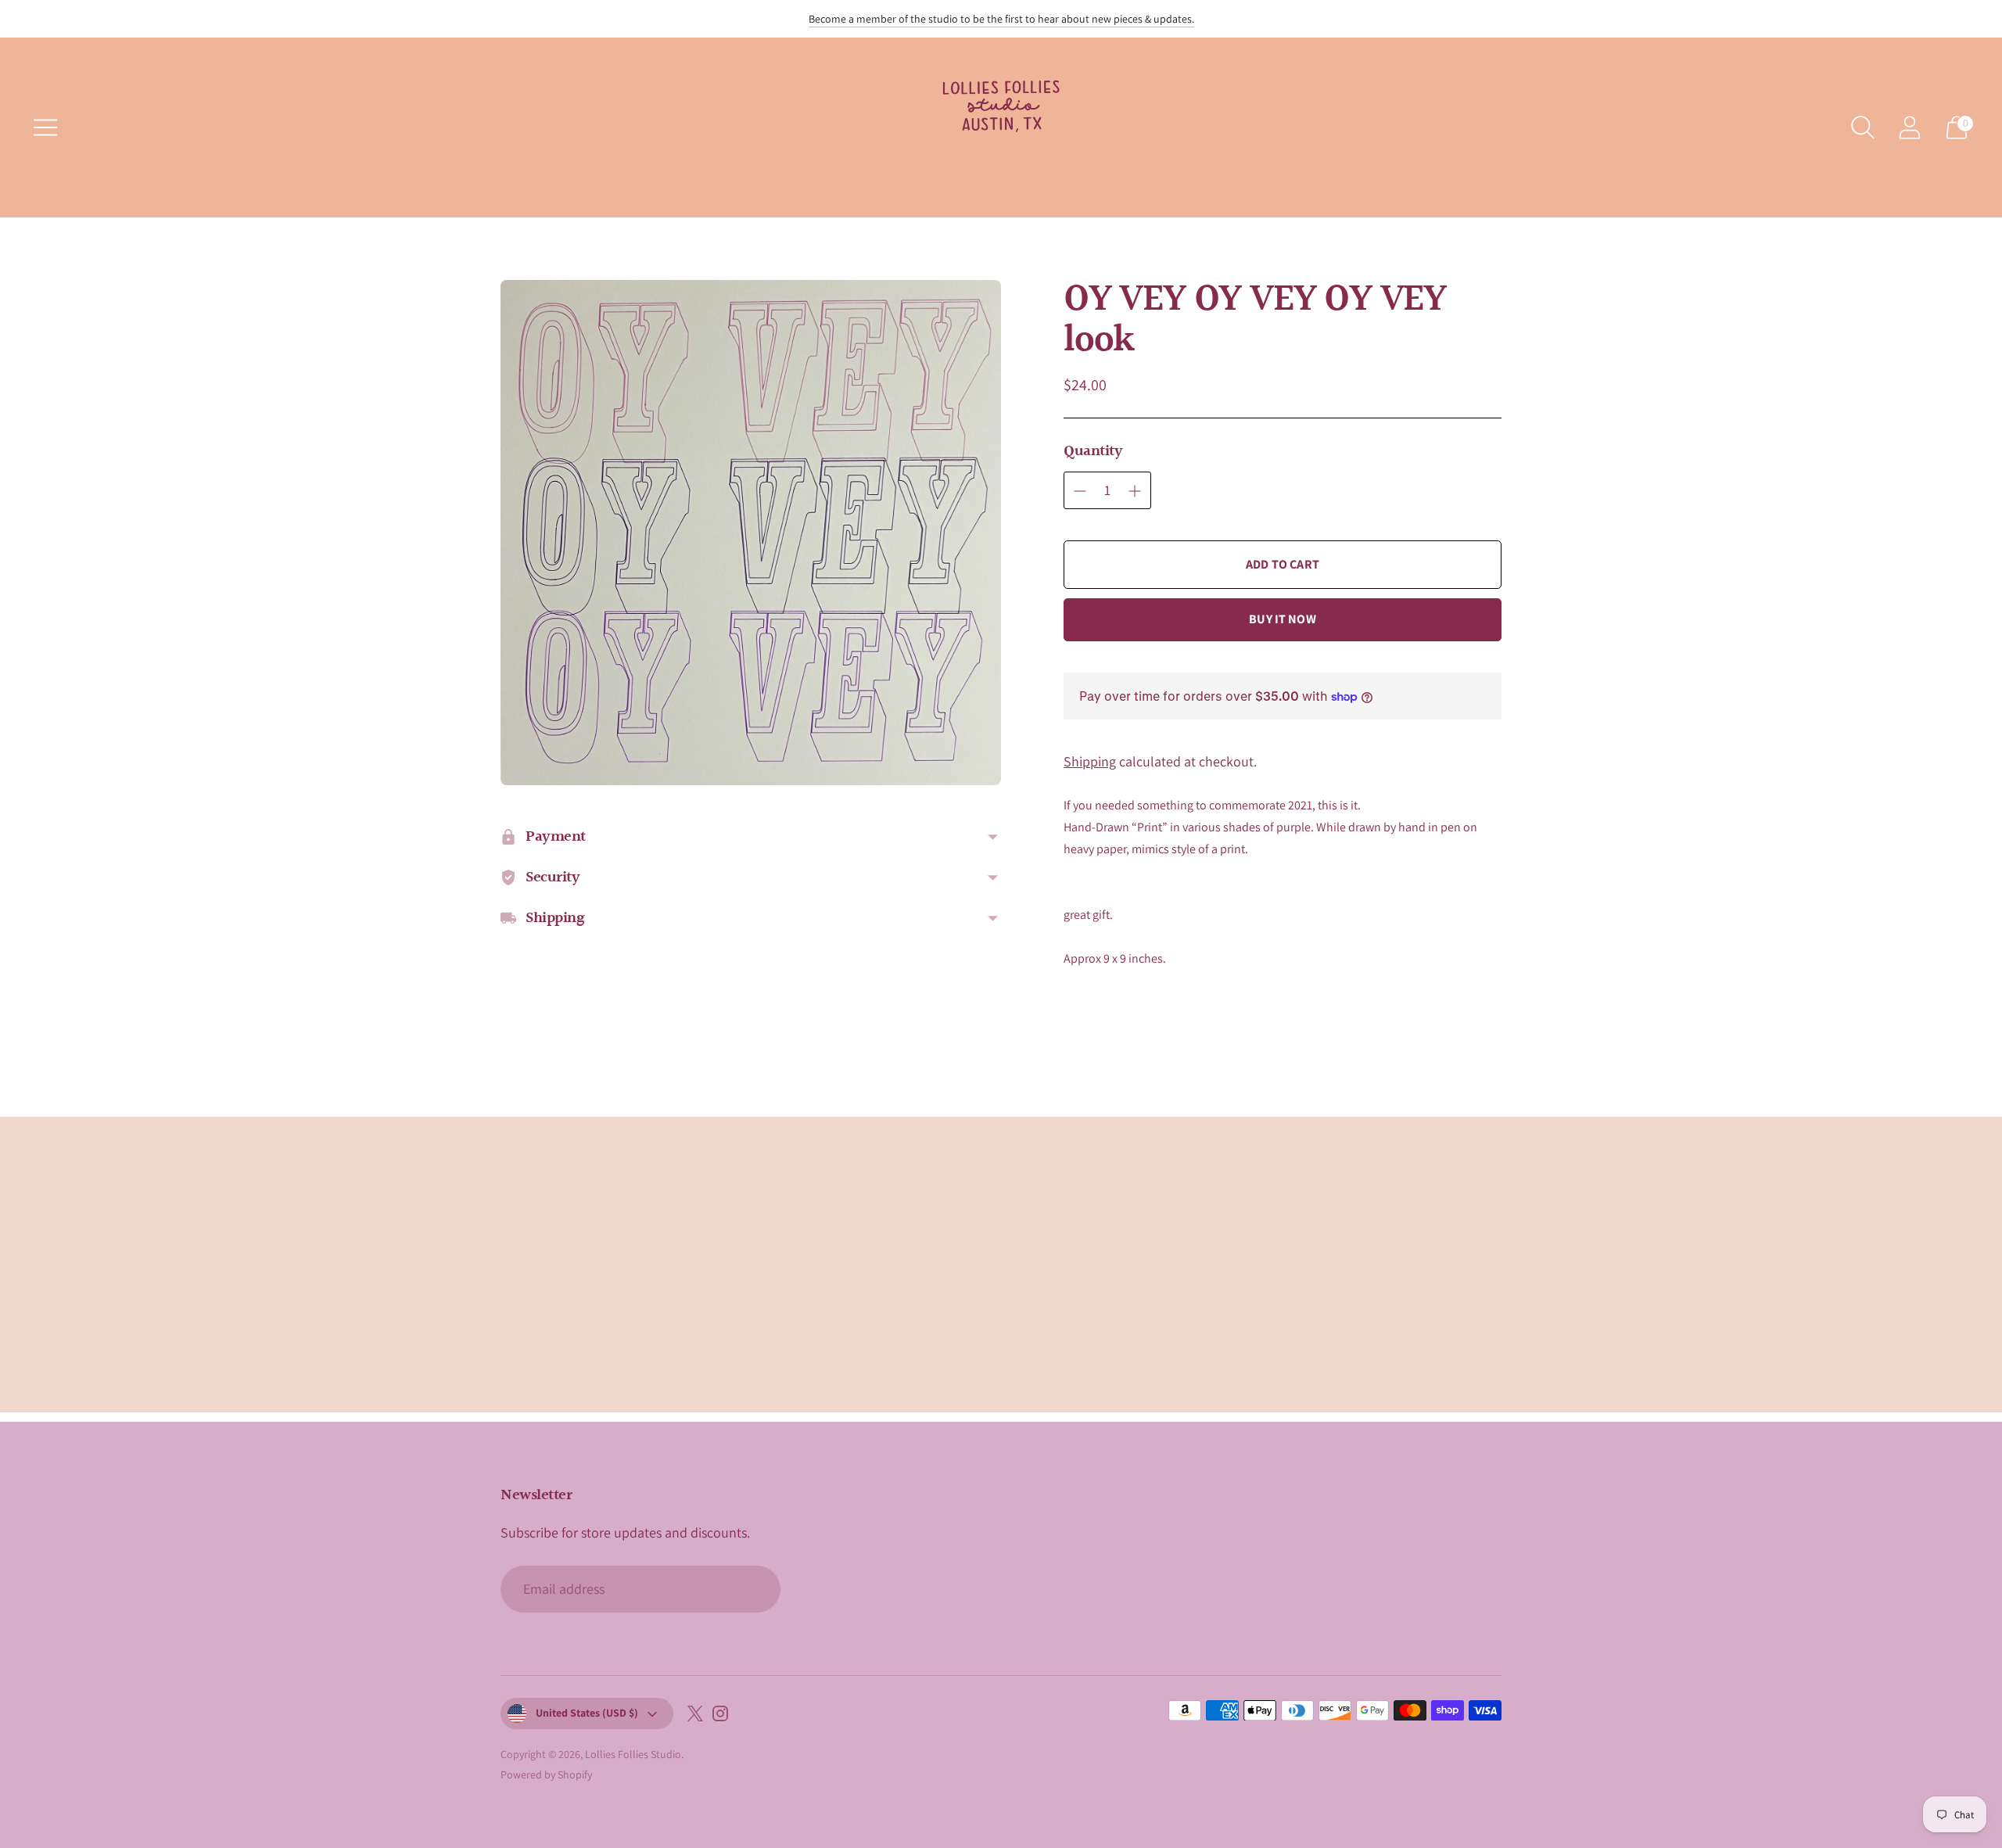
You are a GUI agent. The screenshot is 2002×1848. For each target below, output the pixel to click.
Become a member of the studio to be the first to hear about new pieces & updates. (1001, 19)
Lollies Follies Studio (633, 1754)
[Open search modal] (1863, 127)
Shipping (1090, 761)
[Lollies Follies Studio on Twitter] (695, 1717)
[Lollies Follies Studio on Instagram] (720, 1717)
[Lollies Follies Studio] (1001, 127)
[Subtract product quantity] (1080, 491)
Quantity (1093, 451)
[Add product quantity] (1135, 491)
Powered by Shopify (546, 1774)
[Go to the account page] (1910, 127)
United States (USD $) (587, 1713)
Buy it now (1283, 619)
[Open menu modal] (45, 127)
